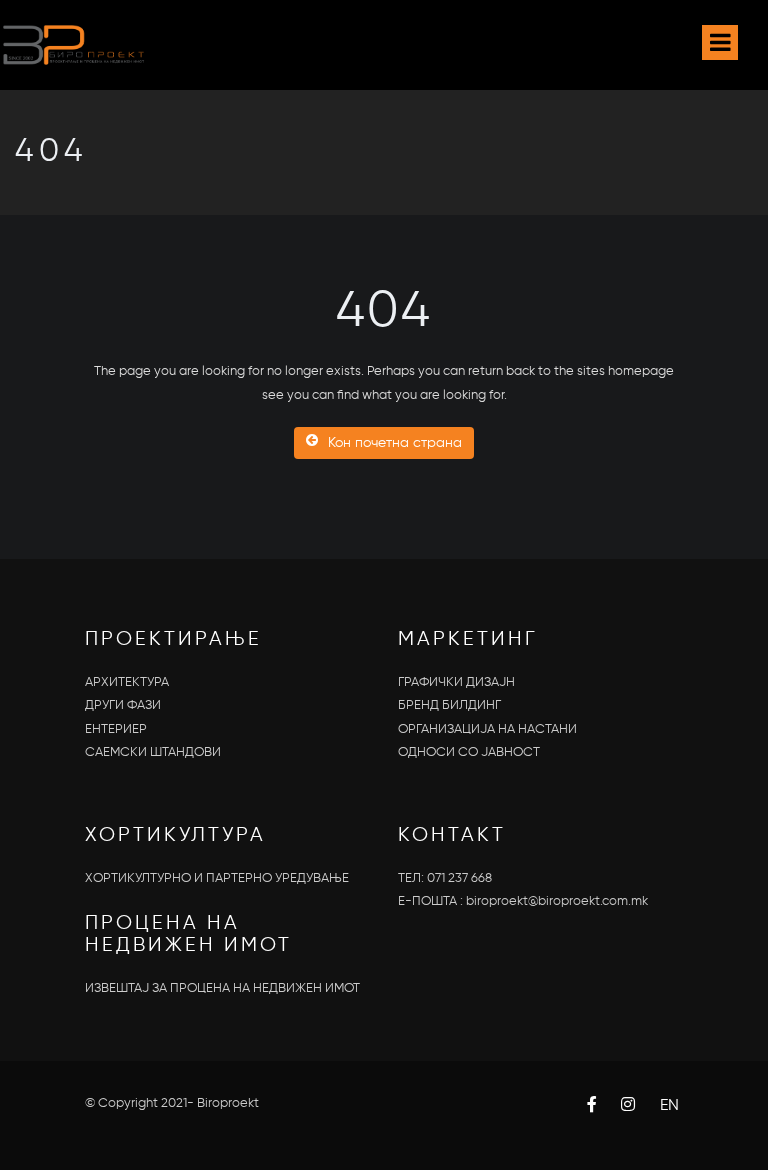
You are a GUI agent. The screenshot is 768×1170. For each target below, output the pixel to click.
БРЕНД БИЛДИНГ (449, 705)
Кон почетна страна (395, 443)
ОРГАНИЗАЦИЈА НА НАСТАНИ (487, 729)
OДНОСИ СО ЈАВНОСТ (469, 752)
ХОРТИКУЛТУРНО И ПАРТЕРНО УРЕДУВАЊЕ (217, 878)
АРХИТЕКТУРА (127, 682)
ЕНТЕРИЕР (116, 729)
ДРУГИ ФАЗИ (123, 705)
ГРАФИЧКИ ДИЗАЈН (456, 682)
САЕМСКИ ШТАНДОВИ (153, 752)
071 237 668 (459, 878)
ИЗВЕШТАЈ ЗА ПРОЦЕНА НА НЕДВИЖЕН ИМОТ (222, 988)
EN (669, 1106)
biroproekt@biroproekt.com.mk (557, 901)
